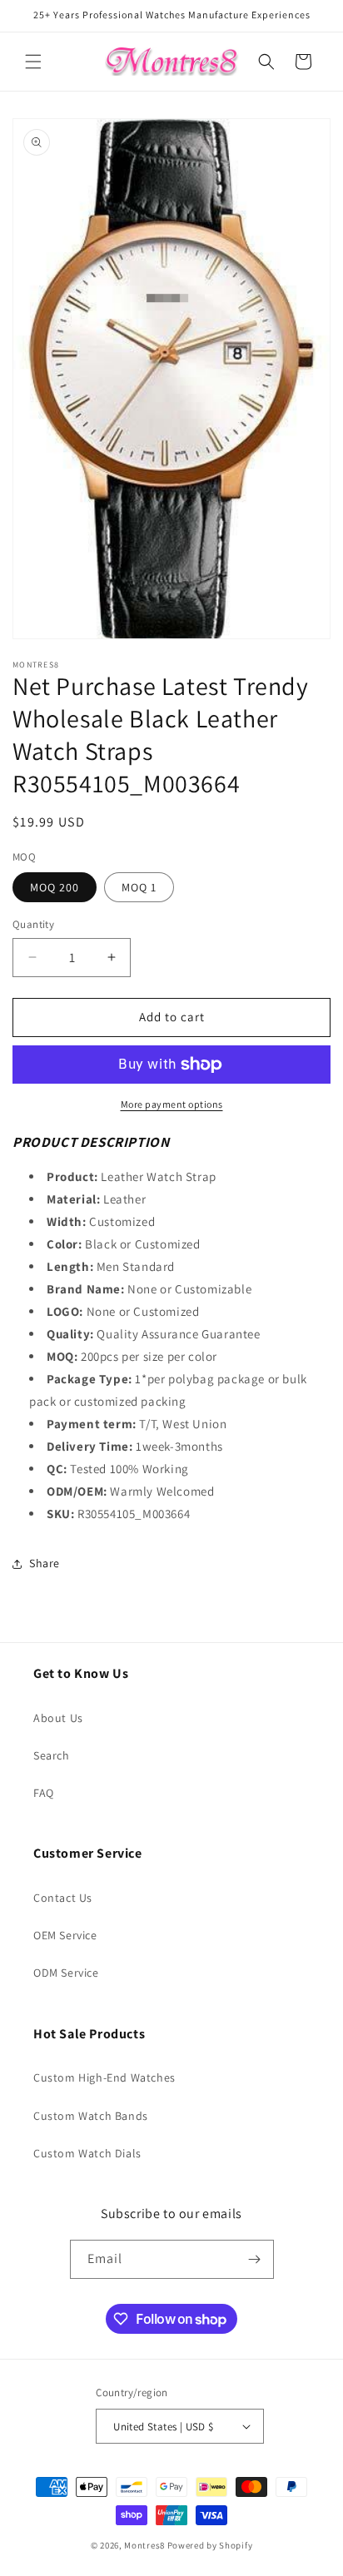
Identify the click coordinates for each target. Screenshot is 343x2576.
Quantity (33, 924)
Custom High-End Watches (104, 2077)
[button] (33, 62)
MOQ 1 (139, 887)
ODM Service (66, 1973)
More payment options (172, 1104)
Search (52, 1755)
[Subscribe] (255, 2259)
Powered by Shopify (210, 2545)
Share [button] (45, 1563)
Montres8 (144, 2545)
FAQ (44, 1793)
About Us (58, 1718)
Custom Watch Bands (91, 2116)
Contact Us (63, 1898)
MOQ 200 (55, 887)
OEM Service (65, 1935)
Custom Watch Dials (87, 2153)
